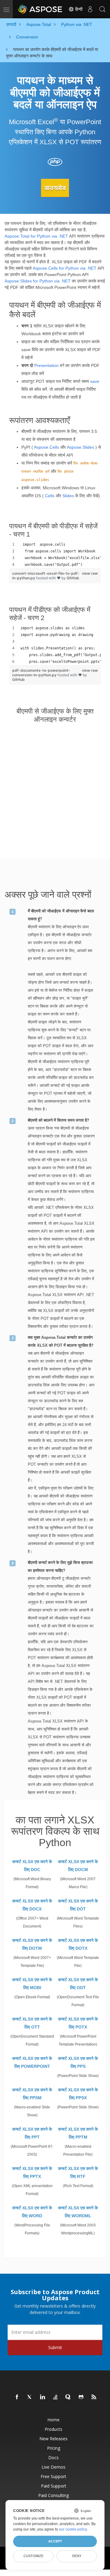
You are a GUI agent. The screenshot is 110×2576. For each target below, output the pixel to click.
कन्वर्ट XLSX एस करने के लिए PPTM (78, 2133)
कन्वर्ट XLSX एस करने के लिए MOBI (32, 1984)
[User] (90, 9)
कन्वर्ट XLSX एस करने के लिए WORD (32, 2212)
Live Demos (53, 2467)
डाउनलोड (55, 188)
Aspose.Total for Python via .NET (36, 236)
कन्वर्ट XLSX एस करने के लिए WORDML (78, 2212)
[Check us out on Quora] (68, 2397)
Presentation (46, 365)
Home (53, 2420)
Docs (53, 2457)
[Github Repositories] (81, 2397)
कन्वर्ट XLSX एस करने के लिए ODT (78, 1984)
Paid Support (54, 2486)
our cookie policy (73, 2529)
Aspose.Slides (81, 447)
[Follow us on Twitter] (30, 2397)
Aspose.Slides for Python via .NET (38, 281)
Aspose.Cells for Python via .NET (65, 268)
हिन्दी (78, 9)
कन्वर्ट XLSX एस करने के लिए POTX (78, 2023)
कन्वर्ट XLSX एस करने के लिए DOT (78, 1905)
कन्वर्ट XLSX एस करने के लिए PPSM (32, 2094)
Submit (55, 2347)
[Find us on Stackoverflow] (56, 2397)
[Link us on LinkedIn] (43, 2397)
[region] (55, 555)
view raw (90, 573)
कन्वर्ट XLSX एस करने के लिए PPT (32, 2133)
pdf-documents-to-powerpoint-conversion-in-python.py (41, 673)
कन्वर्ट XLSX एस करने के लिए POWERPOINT (32, 2062)
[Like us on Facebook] (17, 2397)
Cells (50, 496)
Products (53, 2429)
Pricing (54, 2448)
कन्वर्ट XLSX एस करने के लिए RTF (78, 2172)
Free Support (53, 2476)
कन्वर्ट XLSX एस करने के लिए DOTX (78, 1944)
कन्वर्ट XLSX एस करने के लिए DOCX (32, 1905)
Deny (77, 2556)
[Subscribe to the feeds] (94, 2397)
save (95, 381)
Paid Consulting (53, 2495)
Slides (68, 496)
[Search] (102, 9)
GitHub (73, 578)
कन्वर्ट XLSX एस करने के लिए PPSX (78, 2094)
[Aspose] (40, 9)
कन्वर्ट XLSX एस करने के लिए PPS (78, 2062)
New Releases (53, 2439)
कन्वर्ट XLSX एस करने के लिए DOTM (32, 1944)
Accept (55, 2541)
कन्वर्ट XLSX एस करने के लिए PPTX (32, 2172)
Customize (33, 2556)
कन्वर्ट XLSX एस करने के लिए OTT (32, 2023)
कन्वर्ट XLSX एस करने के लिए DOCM (78, 1866)
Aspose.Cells (46, 447)
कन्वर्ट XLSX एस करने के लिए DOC (32, 1866)
